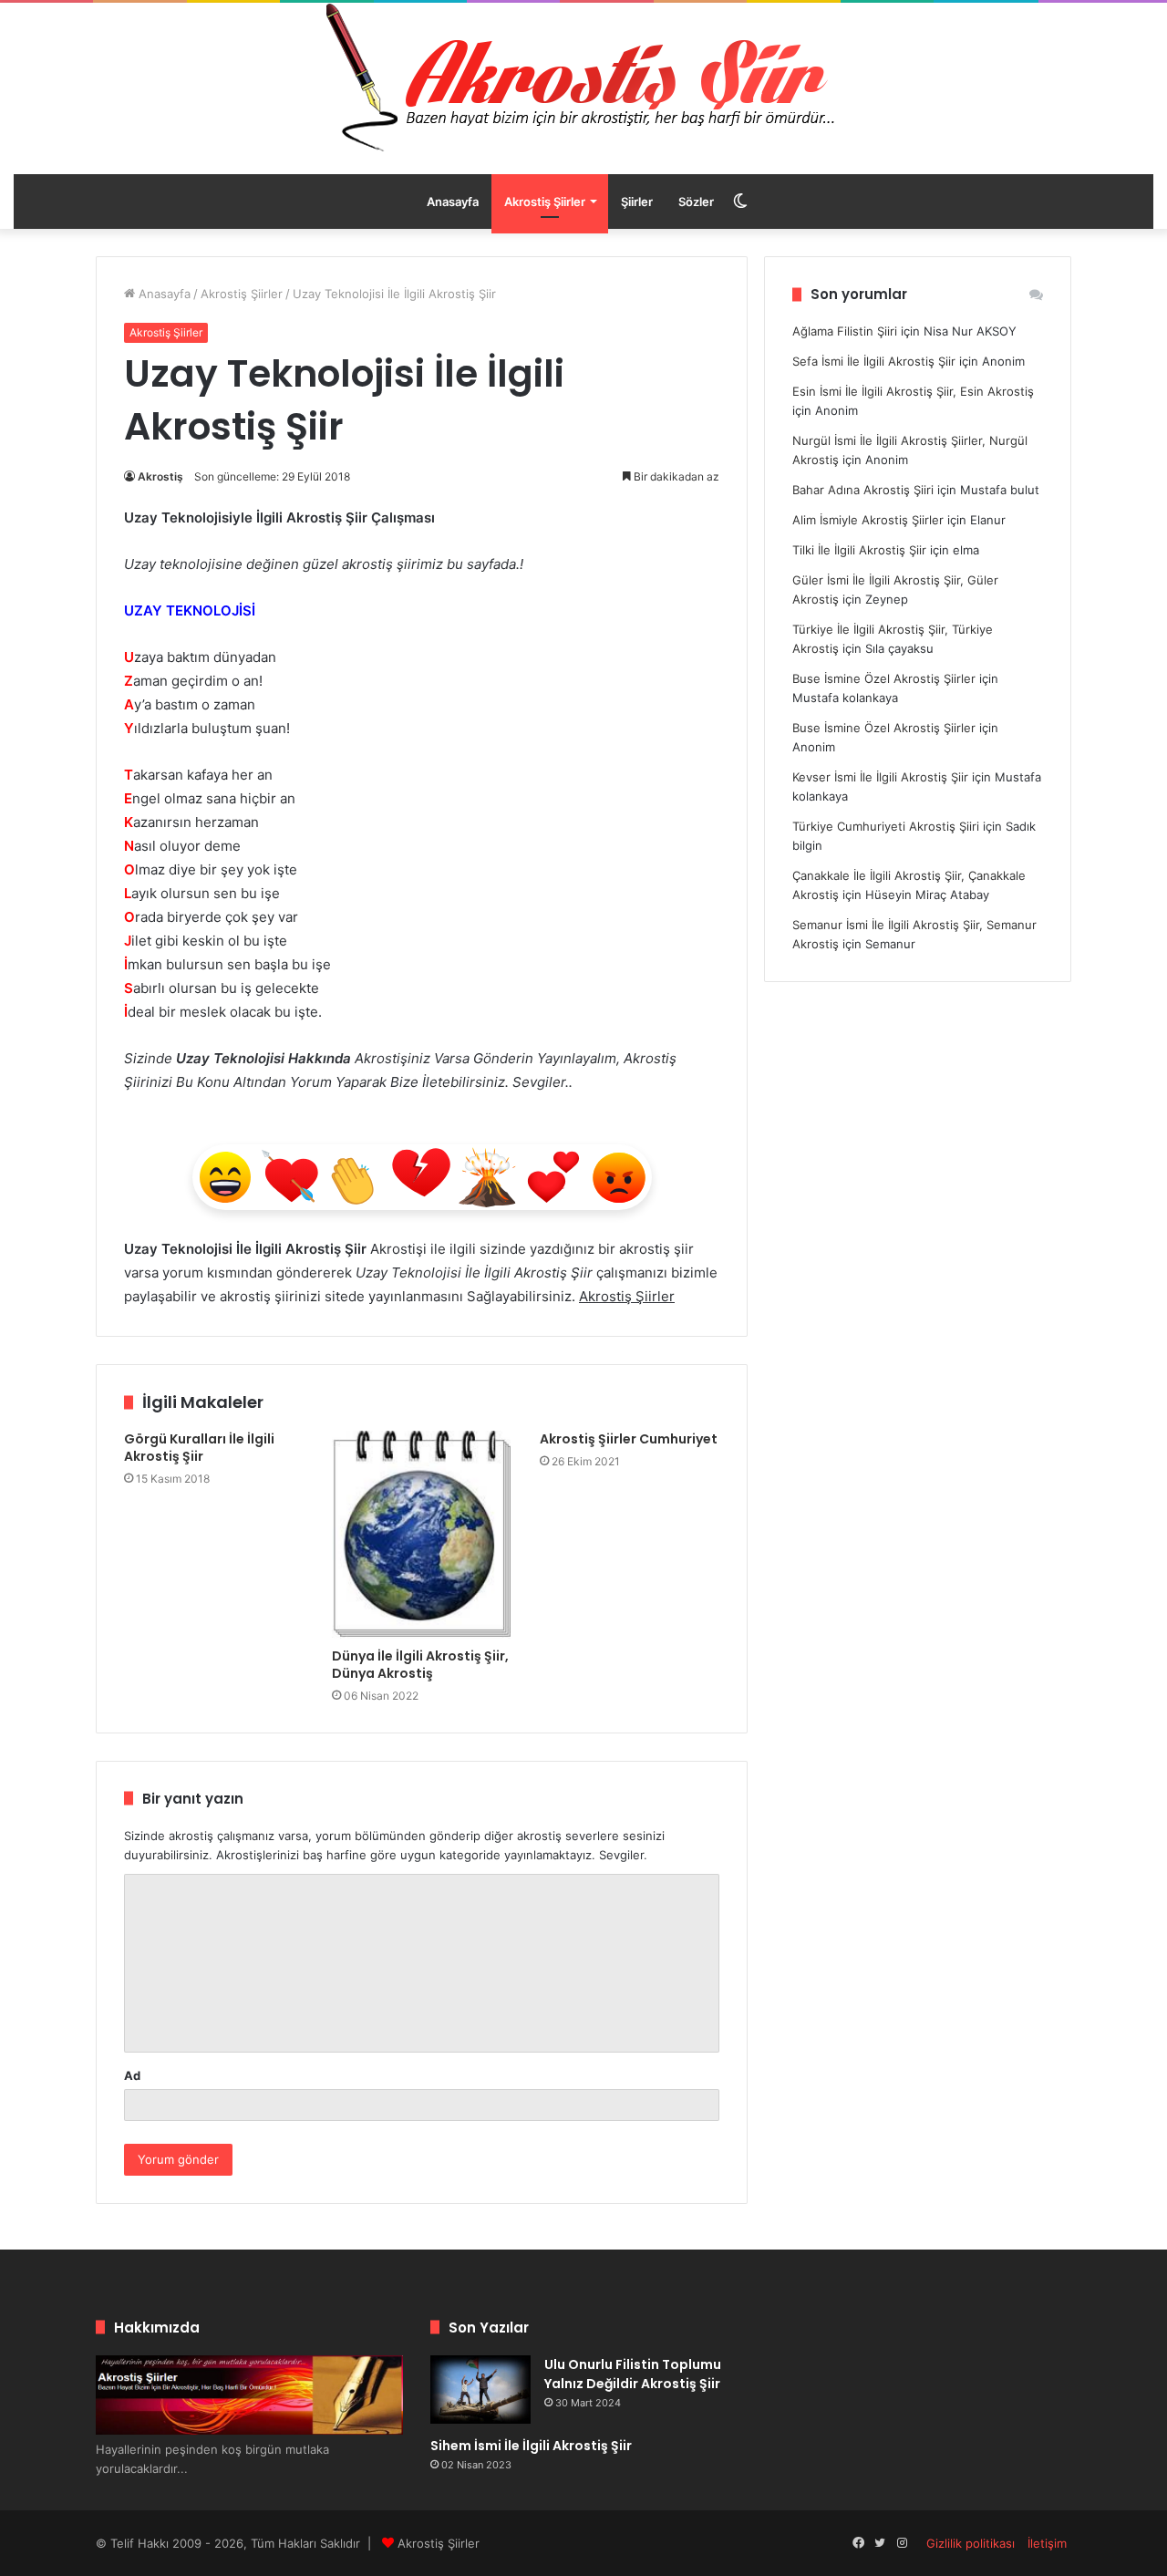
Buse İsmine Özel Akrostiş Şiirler (884, 678)
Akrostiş (160, 476)
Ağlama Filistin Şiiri (845, 331)
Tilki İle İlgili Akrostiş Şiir (859, 550)
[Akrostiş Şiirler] (583, 78)
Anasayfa (453, 202)
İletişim (1047, 2543)
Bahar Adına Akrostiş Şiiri (863, 490)
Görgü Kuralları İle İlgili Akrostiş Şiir (199, 1448)
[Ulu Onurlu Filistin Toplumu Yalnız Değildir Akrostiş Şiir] (480, 2390)
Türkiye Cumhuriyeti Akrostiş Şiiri (886, 826)
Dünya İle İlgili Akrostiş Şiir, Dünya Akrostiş (420, 1665)
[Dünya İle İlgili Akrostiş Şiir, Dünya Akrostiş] (422, 1535)
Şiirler (637, 202)
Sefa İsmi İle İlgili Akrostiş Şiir (874, 361)
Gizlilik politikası (971, 2543)
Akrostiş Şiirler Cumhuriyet (629, 1439)
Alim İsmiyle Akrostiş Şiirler (868, 520)
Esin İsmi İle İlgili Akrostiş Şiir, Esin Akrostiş (913, 391)
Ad (132, 2075)
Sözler (696, 202)
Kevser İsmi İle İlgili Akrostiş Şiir (880, 777)
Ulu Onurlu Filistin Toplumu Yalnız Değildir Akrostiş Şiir (633, 2374)
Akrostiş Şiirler (545, 202)
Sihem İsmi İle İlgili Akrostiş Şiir (531, 2446)
